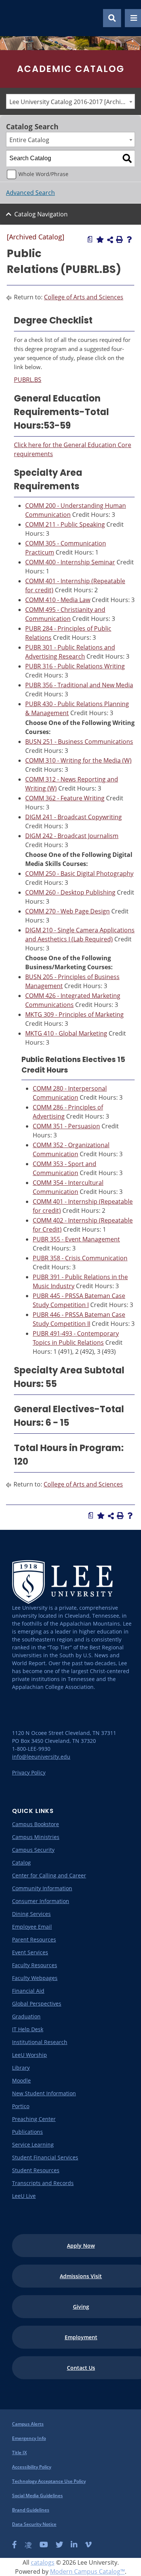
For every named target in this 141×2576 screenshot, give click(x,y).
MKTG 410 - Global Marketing (66, 1033)
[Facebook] (14, 2545)
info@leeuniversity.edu (41, 1757)
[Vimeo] (88, 2545)
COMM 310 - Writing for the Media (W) (78, 760)
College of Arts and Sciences (84, 297)
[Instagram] (28, 2545)
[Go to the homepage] (15, 18)
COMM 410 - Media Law (58, 600)
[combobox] (70, 101)
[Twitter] (59, 2545)
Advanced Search (30, 193)
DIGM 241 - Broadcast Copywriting (74, 817)
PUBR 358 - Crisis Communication (80, 1258)
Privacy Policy (29, 1772)
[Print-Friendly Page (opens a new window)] (120, 239)
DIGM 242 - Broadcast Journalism (72, 836)
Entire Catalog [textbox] (29, 140)
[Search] (127, 158)
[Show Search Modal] (112, 18)
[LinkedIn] (74, 2545)
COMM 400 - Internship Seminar (70, 562)
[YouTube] (44, 2545)
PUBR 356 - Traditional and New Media (79, 685)
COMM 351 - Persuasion (66, 1126)
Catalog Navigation (41, 214)
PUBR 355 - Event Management (76, 1239)
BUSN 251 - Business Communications (79, 742)
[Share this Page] (110, 240)
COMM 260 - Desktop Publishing (70, 892)
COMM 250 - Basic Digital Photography (79, 873)
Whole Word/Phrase (43, 174)
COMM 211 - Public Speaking (65, 524)
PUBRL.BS (28, 380)
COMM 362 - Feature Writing (65, 798)
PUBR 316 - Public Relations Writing (75, 666)
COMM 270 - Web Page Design (67, 911)
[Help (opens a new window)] (129, 239)
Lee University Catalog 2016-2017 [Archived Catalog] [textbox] (72, 102)
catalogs (43, 2562)
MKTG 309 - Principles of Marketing (74, 1014)
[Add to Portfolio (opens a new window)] (100, 239)
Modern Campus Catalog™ (87, 2571)
